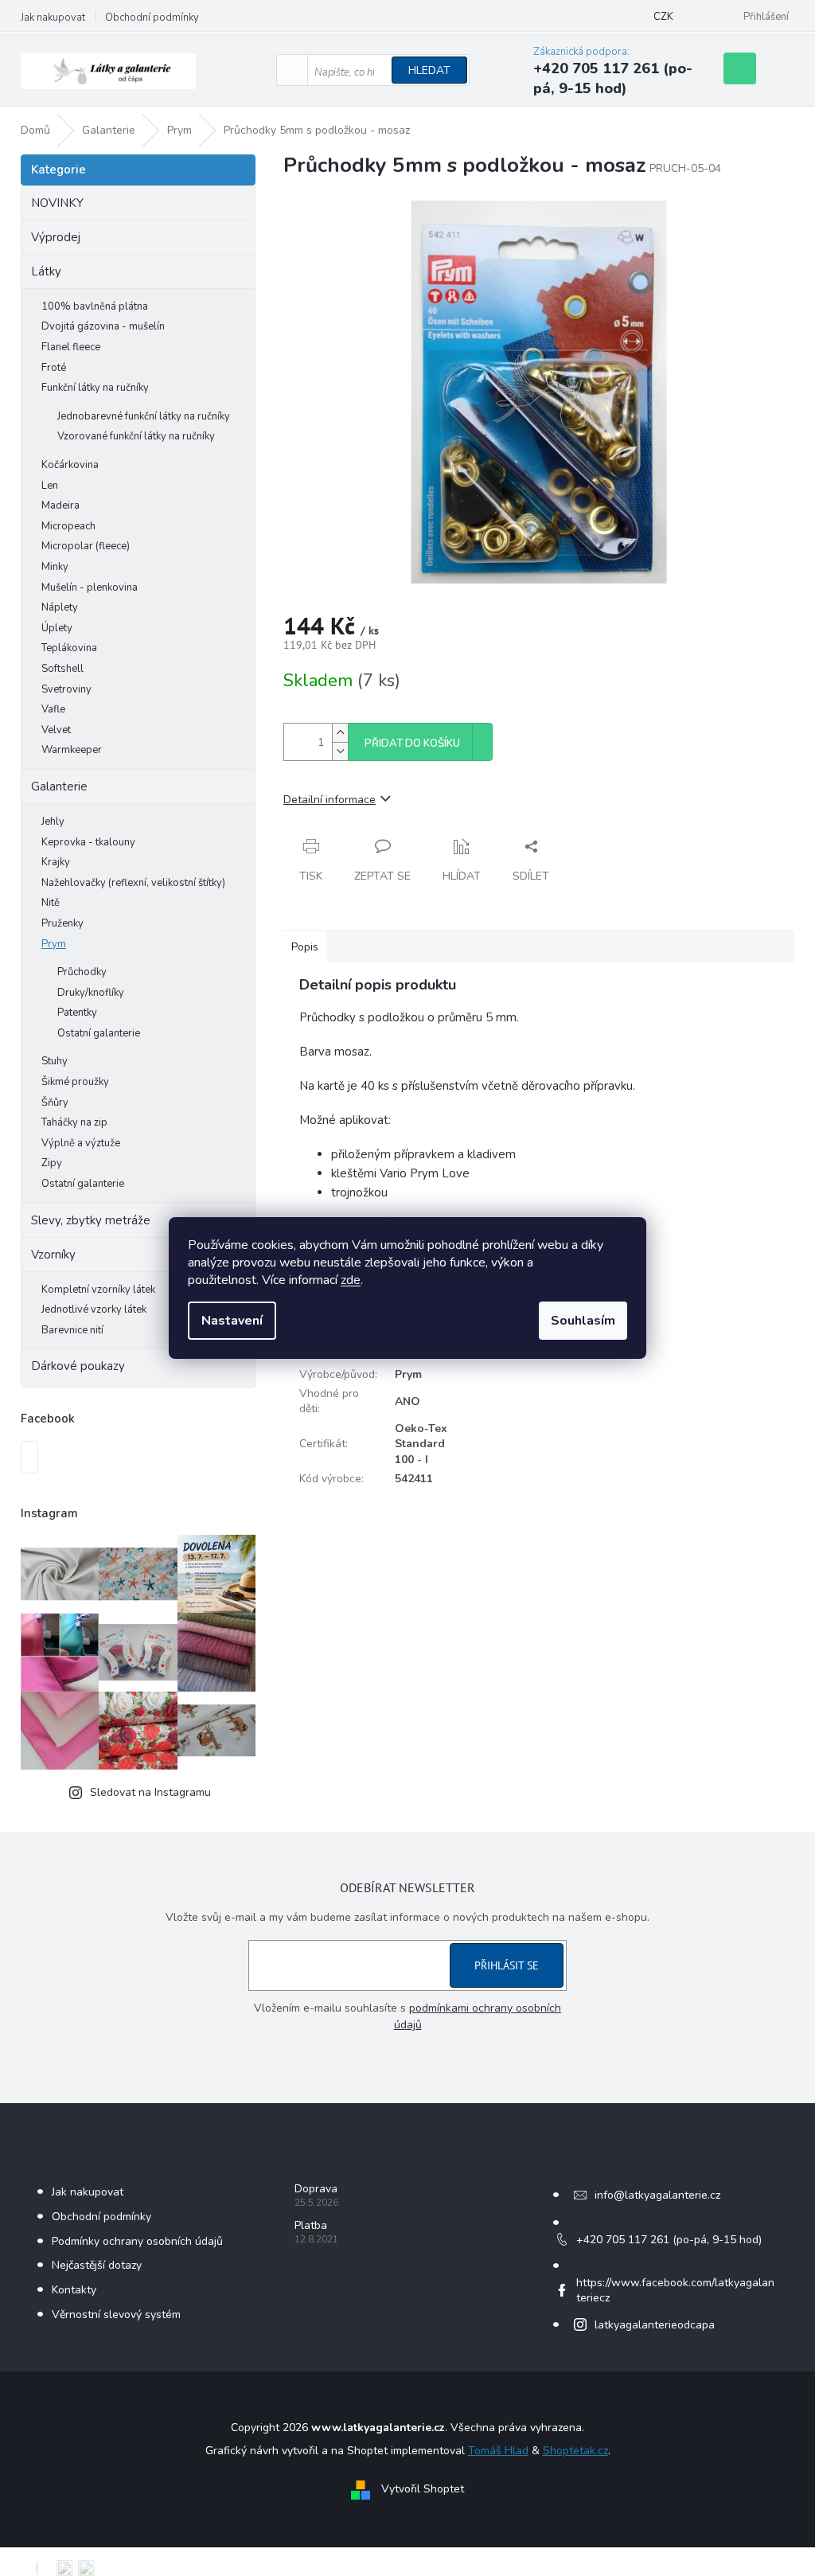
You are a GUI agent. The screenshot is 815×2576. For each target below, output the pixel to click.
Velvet (56, 730)
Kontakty (74, 2290)
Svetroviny (66, 689)
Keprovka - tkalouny (88, 842)
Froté (54, 368)
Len (50, 486)
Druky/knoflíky (91, 993)
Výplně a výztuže (81, 1143)
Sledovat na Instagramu (150, 1792)
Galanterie (59, 786)
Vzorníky (53, 1255)
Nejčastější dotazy (97, 2265)
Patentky (77, 1013)
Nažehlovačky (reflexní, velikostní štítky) (133, 883)
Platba (311, 2225)
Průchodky (82, 972)
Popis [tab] (305, 947)
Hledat (429, 70)
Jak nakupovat (53, 18)
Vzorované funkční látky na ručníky (136, 436)
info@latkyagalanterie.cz (657, 2195)
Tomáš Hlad (498, 2451)
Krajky (56, 862)
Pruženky (62, 923)
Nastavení (232, 1321)
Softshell (62, 669)
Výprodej (56, 237)
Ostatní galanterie (99, 1033)
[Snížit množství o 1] (340, 751)
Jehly (53, 822)
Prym (54, 944)
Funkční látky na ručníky (95, 388)
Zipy (52, 1163)
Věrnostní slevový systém (116, 2314)
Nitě (51, 903)
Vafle (53, 709)
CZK (663, 17)
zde (351, 1280)
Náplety (60, 607)
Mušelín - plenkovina (90, 587)
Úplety (57, 628)
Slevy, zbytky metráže (91, 1220)
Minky (55, 567)
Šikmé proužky (75, 1082)
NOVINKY (57, 203)
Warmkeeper (72, 750)
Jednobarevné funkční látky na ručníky (144, 416)
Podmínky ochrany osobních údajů (137, 2241)
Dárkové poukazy (78, 1366)
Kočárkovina (70, 465)
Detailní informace (330, 800)
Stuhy (55, 1061)
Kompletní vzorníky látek (98, 1290)
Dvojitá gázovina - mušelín (103, 326)
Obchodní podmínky (152, 18)
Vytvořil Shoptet (423, 2490)
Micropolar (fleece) (86, 546)
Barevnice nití (72, 1330)
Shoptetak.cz (575, 2451)
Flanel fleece (71, 347)
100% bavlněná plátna (95, 306)
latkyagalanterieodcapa (655, 2325)
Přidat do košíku (412, 744)
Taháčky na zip (74, 1122)
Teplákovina (69, 648)
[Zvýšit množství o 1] (340, 733)
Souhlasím (583, 1321)
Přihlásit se (507, 1965)
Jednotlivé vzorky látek (94, 1309)
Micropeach (68, 526)
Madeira (60, 505)
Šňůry (55, 1103)
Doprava (316, 2189)
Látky (46, 271)
